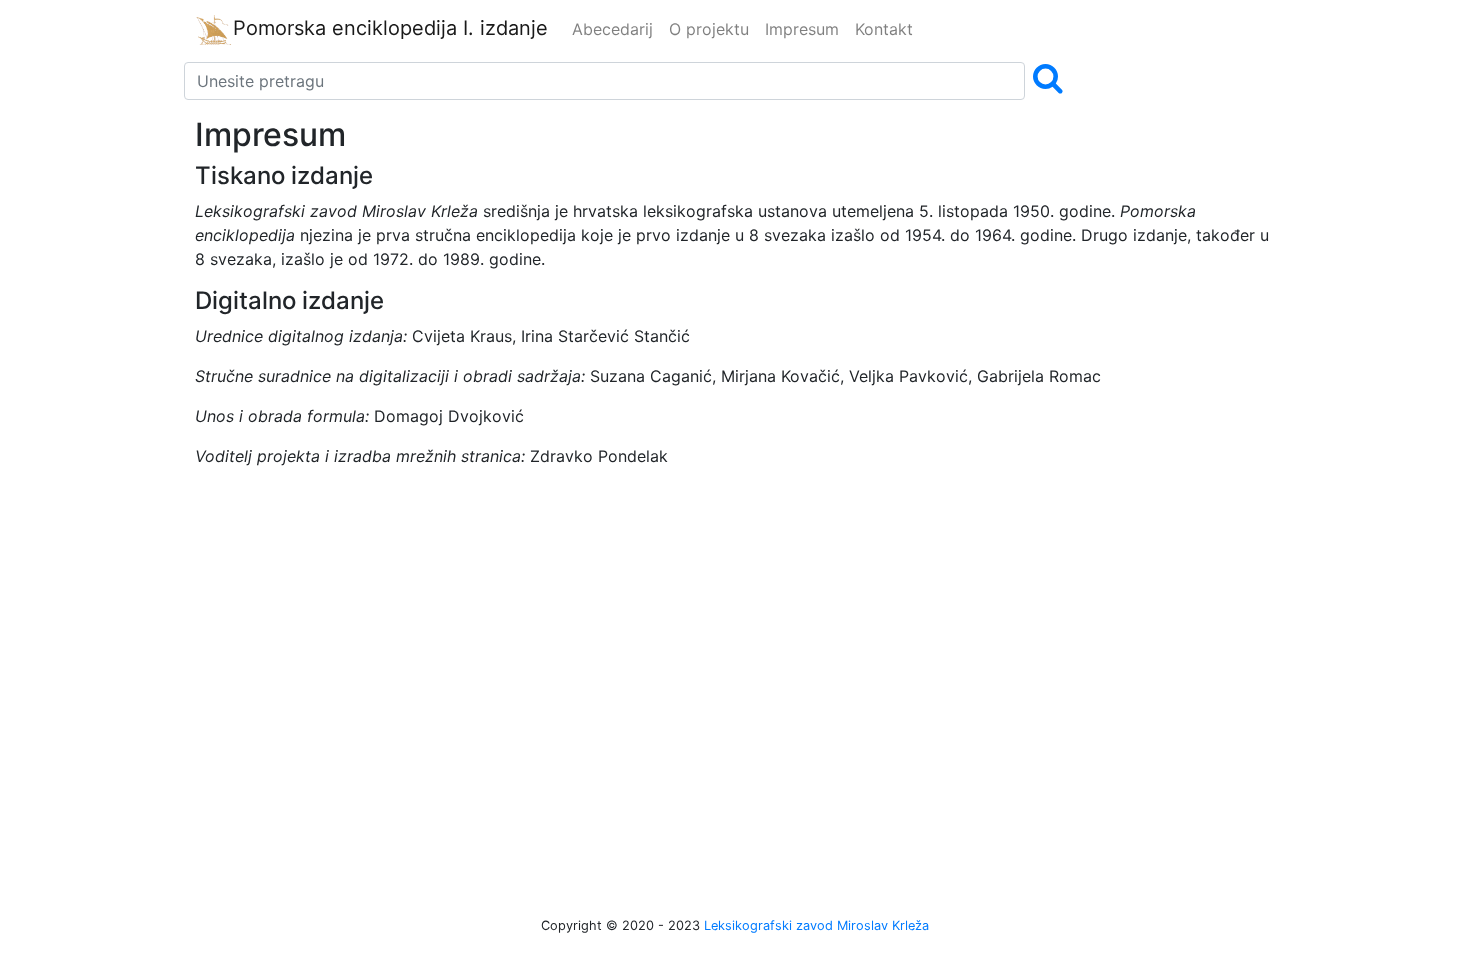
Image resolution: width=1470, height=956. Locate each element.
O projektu (709, 29)
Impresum (802, 29)
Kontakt (884, 29)
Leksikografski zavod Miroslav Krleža (816, 925)
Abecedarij (612, 29)
